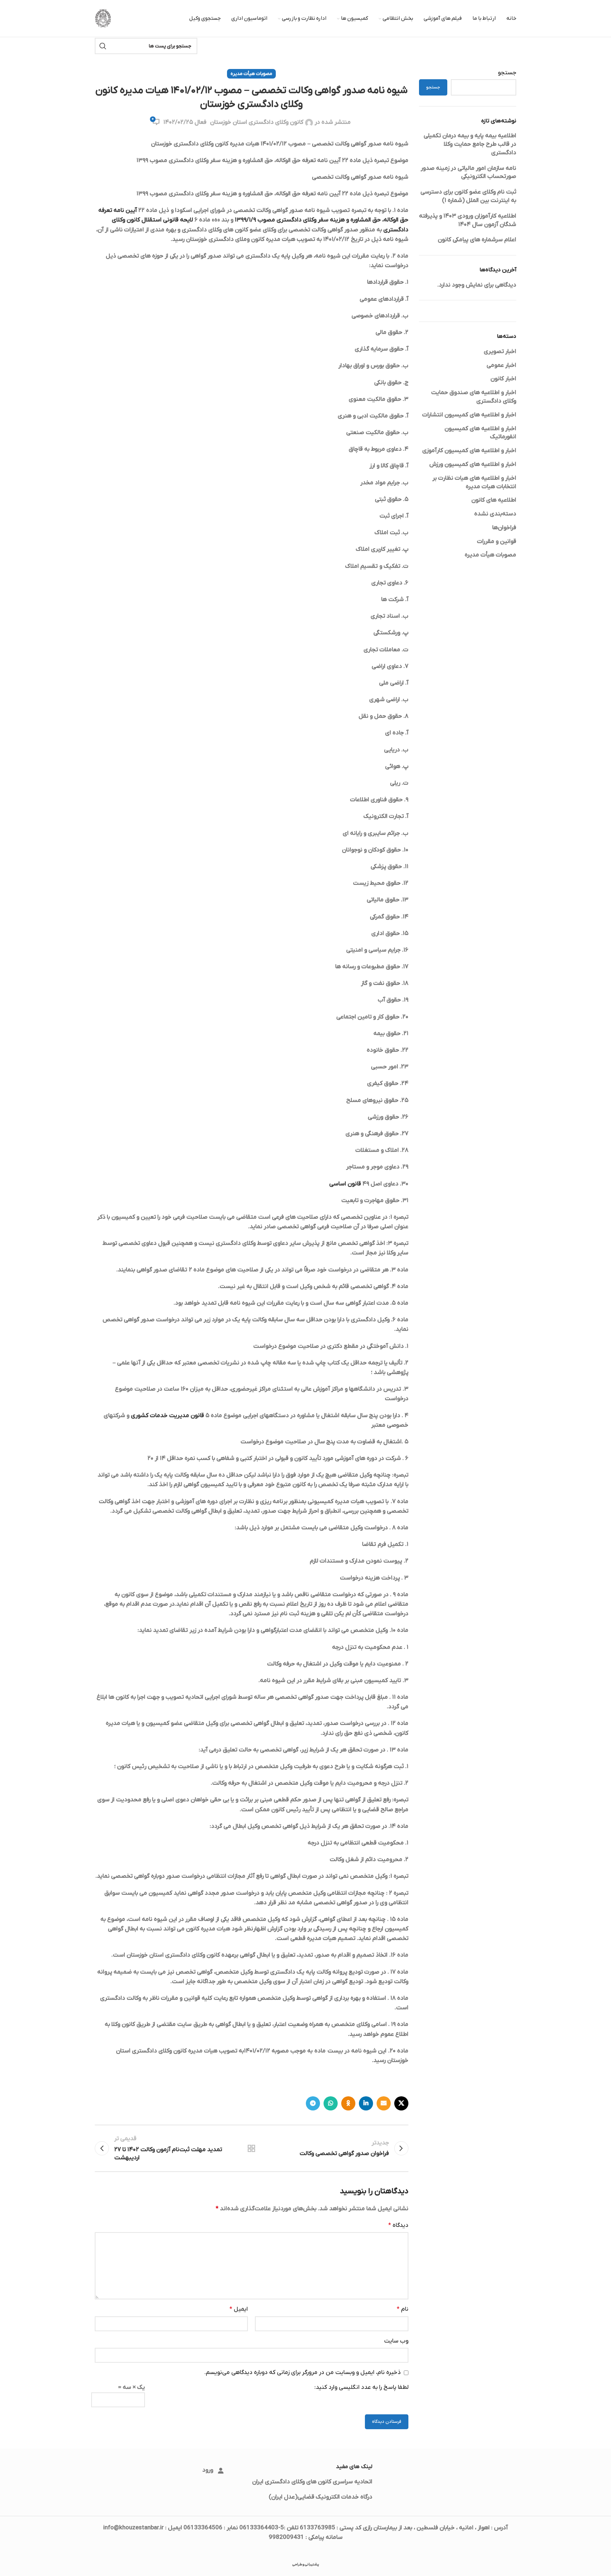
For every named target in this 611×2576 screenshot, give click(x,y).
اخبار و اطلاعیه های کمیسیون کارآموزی (469, 451)
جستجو (507, 73)
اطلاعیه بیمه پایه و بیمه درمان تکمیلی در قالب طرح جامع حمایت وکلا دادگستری (470, 144)
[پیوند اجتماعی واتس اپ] (331, 2103)
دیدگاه (398, 2225)
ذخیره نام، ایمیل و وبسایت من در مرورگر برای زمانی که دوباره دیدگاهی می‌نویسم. (302, 2373)
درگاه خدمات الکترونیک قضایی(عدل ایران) (321, 2497)
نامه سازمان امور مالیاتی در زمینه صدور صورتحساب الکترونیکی (469, 173)
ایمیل (239, 2309)
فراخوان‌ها (504, 528)
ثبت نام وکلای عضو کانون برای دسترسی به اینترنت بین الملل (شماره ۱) (468, 196)
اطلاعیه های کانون (494, 500)
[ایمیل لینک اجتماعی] (384, 2103)
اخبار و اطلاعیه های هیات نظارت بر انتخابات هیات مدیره (474, 483)
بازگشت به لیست (251, 2148)
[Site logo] (103, 18)
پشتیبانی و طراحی (306, 2565)
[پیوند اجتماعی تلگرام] (313, 2103)
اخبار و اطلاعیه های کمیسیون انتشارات (469, 415)
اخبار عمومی (501, 365)
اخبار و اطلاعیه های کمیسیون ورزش (473, 464)
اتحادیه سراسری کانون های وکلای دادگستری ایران (312, 2482)
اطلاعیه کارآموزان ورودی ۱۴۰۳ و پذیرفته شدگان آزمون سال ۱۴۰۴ (468, 220)
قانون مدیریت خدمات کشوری (167, 1416)
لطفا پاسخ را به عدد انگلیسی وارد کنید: (361, 2387)
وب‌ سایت (396, 2341)
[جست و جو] (103, 46)
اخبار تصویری (500, 352)
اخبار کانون (503, 379)
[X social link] (401, 2103)
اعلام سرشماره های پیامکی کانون (477, 240)
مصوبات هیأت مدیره (490, 555)
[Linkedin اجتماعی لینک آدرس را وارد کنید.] (366, 2103)
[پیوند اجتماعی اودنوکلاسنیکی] (348, 2103)
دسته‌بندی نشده (495, 514)
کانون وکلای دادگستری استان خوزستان (257, 122)
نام (402, 2309)
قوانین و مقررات (497, 542)
